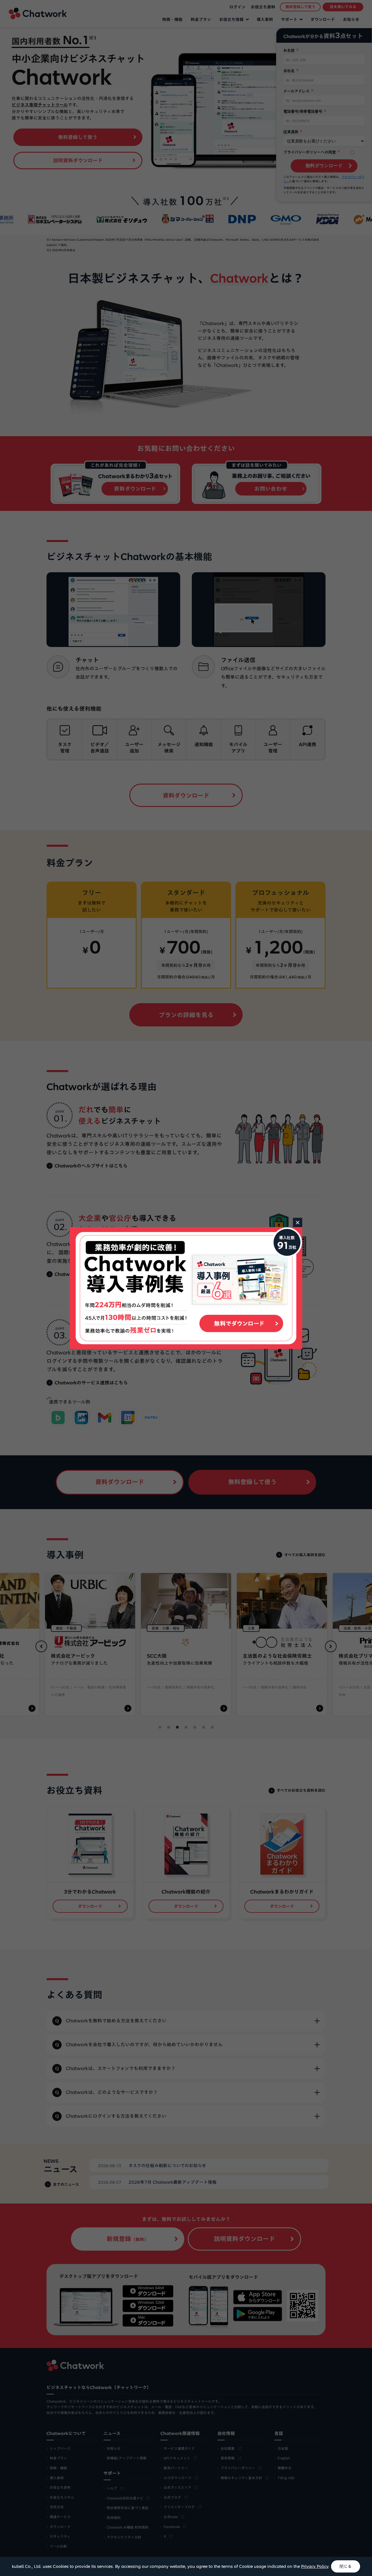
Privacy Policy (315, 2566)
